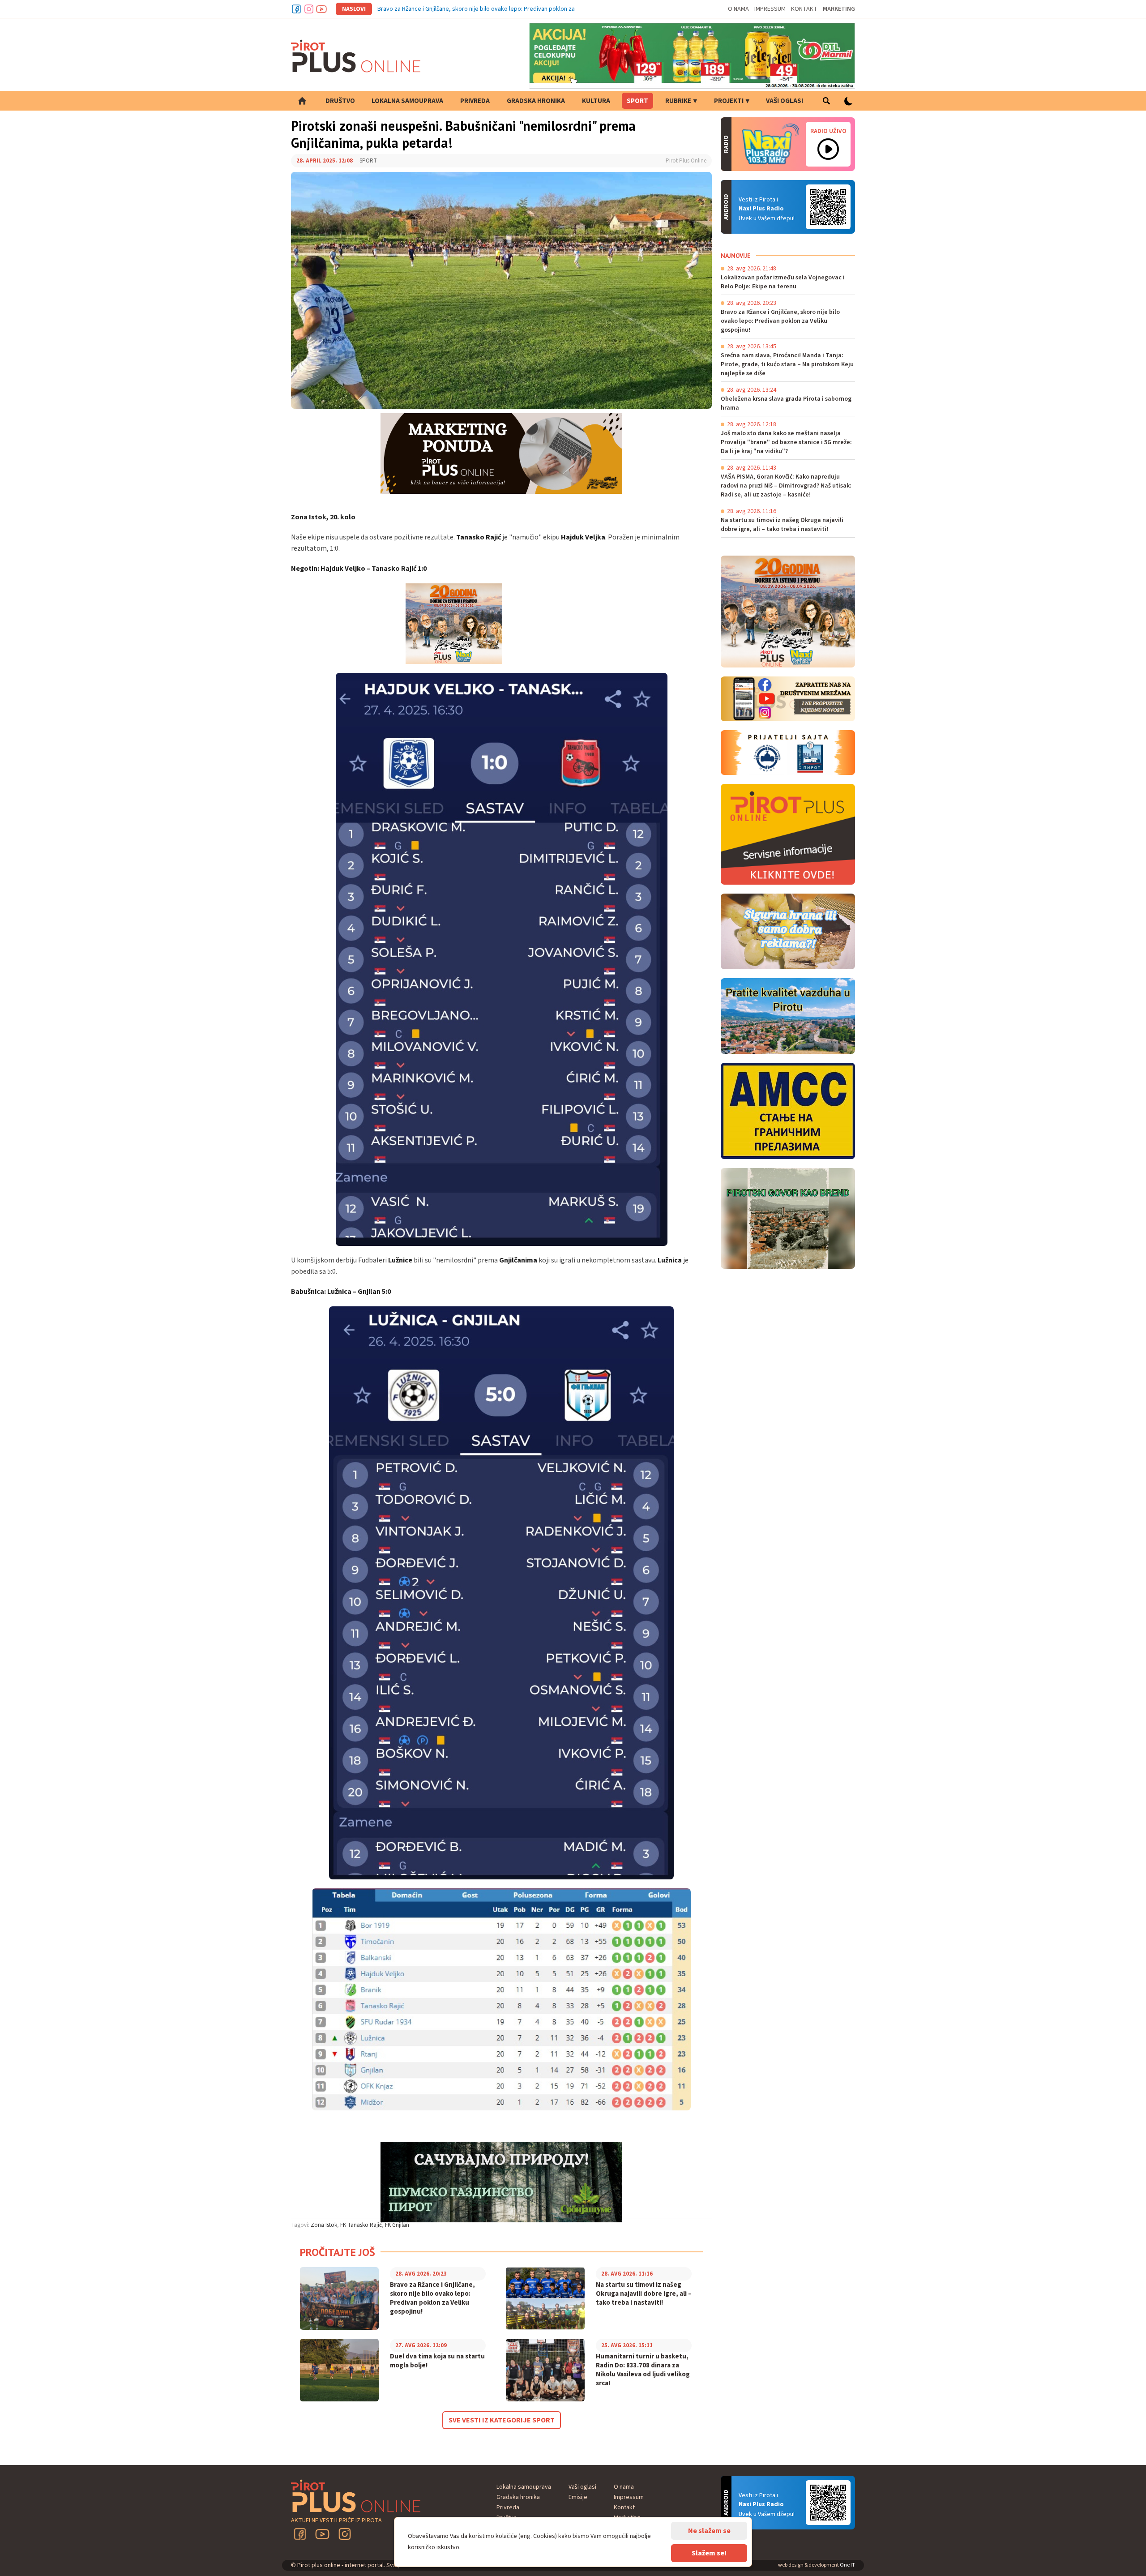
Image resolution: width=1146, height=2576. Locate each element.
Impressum (770, 9)
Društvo (340, 101)
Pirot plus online (356, 56)
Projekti (729, 101)
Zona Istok (324, 2225)
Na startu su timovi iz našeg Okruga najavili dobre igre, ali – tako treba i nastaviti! (644, 2294)
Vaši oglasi (785, 101)
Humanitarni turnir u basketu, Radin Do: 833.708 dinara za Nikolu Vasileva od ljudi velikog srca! (643, 2370)
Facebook (296, 9)
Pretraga (826, 101)
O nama (738, 9)
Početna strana (302, 101)
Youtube (321, 9)
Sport (637, 101)
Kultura (596, 101)
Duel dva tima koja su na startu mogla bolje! (437, 2361)
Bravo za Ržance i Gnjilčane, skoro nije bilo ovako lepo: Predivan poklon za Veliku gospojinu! (499, 9)
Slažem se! (709, 2553)
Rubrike (678, 101)
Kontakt (804, 9)
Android (828, 207)
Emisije (578, 2497)
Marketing (839, 9)
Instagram (309, 9)
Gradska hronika (536, 101)
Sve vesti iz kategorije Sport (502, 2420)
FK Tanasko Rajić (361, 2225)
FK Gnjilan (397, 2225)
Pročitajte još (338, 2252)
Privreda (475, 101)
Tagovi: (300, 2225)
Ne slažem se (709, 2531)
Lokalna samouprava (407, 101)
